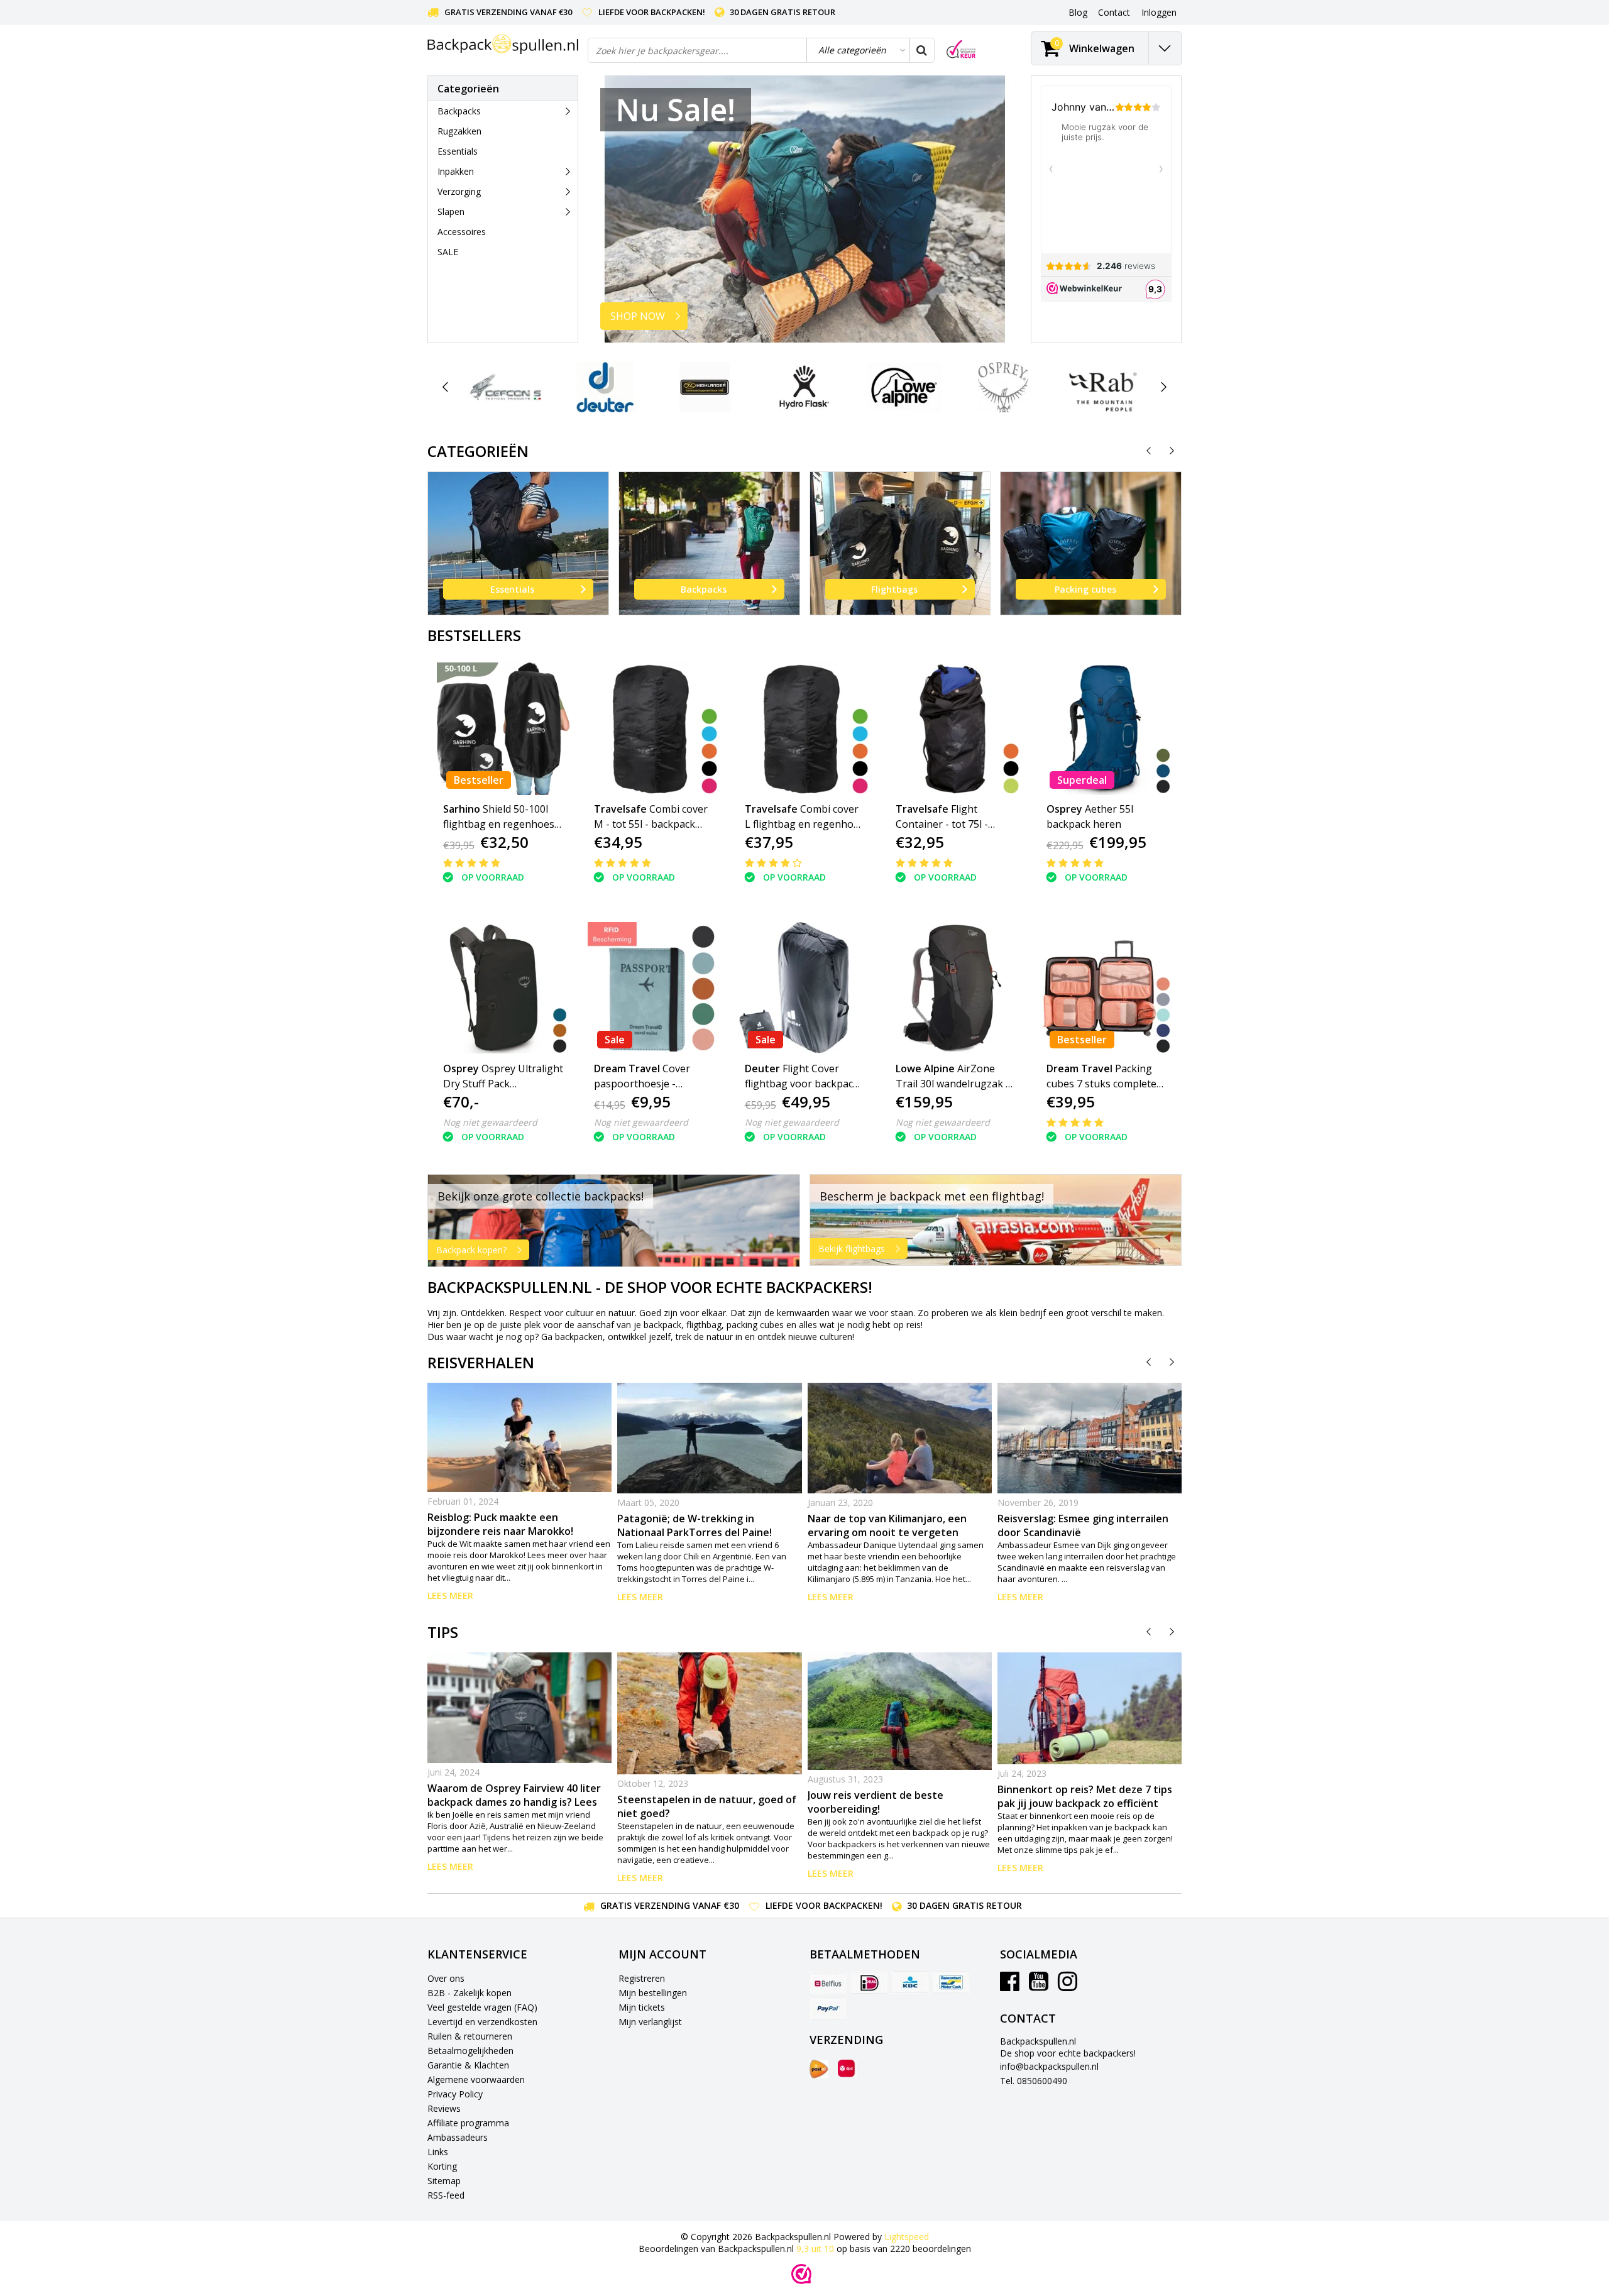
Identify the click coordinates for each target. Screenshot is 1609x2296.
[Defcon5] (506, 387)
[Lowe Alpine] (904, 387)
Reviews (444, 2108)
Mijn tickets (642, 2007)
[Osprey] (1003, 387)
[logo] (503, 44)
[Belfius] (828, 1982)
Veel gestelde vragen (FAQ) (482, 2007)
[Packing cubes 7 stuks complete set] (1107, 988)
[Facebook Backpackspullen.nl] (1010, 1986)
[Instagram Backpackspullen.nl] (1068, 1986)
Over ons (446, 1978)
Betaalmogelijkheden (470, 2051)
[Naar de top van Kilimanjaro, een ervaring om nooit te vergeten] (900, 1438)
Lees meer (450, 1596)
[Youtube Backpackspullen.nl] (1039, 1986)
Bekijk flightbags (852, 1249)
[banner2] (996, 1220)
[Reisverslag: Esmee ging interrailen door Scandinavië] (1090, 1438)
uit (815, 2249)
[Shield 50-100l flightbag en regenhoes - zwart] (503, 729)
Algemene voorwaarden (476, 2079)
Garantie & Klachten (468, 2065)
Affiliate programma (468, 2123)
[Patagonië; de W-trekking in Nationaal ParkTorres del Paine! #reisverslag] (709, 1438)
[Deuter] (605, 387)
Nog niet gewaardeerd (490, 1122)
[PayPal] (828, 2008)
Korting (442, 2166)
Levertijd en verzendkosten (482, 2022)
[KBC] (910, 1982)
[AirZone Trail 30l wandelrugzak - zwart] (956, 988)
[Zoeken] (921, 50)
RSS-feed (446, 2195)
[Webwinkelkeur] (801, 2274)
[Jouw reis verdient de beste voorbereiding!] (900, 1711)
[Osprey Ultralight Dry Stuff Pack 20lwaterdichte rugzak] (503, 988)
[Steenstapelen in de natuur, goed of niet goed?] (709, 1713)
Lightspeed (907, 2237)
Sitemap (444, 2181)
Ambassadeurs (458, 2137)
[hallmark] (961, 49)
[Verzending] (819, 2069)
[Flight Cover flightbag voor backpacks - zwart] (805, 988)
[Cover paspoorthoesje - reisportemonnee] (654, 988)
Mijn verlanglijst (650, 2022)
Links (438, 2152)
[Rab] (1103, 387)
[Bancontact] (951, 1982)
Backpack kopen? (471, 1250)
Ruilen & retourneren (470, 2036)
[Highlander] (705, 387)
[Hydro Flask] (804, 387)
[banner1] (614, 1221)
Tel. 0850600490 (1034, 2081)
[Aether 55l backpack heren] (1107, 729)
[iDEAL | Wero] (869, 1982)
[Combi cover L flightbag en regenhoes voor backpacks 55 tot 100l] (805, 729)
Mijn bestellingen (653, 1993)
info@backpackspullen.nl (1049, 2066)
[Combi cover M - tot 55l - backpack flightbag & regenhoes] (654, 729)
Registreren (642, 1978)
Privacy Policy (455, 2094)
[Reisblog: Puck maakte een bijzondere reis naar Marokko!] (519, 1437)
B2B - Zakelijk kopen (470, 1993)
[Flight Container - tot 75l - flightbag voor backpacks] (956, 729)
